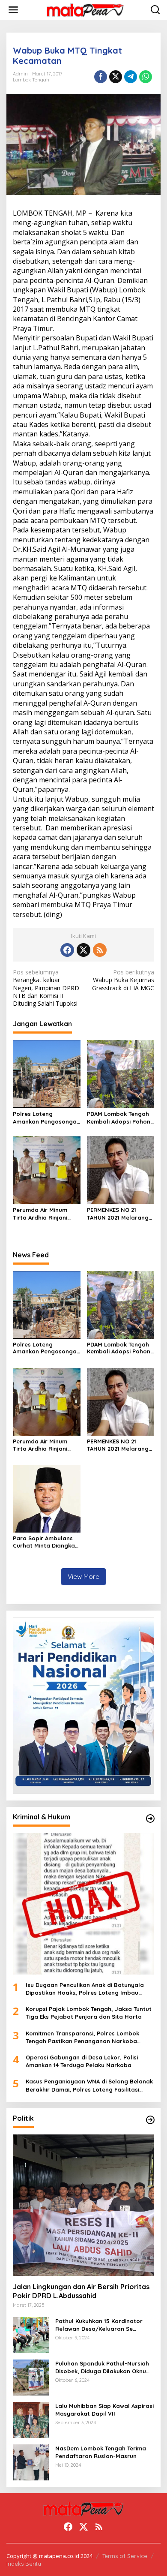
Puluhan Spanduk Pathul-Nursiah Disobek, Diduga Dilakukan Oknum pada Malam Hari (103, 2367)
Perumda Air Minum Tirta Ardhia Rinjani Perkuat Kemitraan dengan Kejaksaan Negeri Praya (40, 1214)
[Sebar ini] (101, 77)
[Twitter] (83, 950)
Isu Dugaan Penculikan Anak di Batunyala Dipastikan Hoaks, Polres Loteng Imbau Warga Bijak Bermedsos (85, 1989)
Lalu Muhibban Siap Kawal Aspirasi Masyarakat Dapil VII (104, 2410)
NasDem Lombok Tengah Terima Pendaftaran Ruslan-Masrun (101, 2452)
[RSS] (100, 950)
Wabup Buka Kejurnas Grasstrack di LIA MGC (123, 980)
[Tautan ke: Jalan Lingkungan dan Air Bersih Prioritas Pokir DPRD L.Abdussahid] (83, 2205)
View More (83, 1577)
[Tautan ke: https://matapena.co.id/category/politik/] (150, 2120)
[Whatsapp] (146, 77)
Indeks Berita (24, 2564)
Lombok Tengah (31, 80)
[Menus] (13, 10)
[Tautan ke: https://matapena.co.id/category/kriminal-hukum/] (150, 1819)
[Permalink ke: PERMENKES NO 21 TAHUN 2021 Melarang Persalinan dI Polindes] (121, 1169)
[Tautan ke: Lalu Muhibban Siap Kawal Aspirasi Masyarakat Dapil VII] (31, 2419)
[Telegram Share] (131, 77)
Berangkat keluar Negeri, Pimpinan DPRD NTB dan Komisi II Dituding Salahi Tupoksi (46, 988)
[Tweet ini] (116, 77)
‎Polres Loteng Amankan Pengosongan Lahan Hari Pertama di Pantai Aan (46, 1118)
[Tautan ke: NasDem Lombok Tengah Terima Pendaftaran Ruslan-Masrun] (31, 2461)
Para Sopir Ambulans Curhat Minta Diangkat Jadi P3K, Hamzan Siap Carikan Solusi (45, 1542)
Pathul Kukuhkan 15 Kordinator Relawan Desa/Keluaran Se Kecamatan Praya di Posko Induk (103, 2325)
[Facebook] (67, 950)
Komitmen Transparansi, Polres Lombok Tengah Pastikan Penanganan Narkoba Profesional (82, 2037)
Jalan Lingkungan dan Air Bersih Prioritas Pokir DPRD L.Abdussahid (81, 2291)
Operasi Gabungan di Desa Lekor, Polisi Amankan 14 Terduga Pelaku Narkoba (82, 2061)
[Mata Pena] (85, 10)
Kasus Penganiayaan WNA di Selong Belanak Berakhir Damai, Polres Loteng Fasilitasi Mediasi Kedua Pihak (89, 2085)
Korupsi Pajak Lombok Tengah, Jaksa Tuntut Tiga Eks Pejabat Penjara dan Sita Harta (89, 2013)
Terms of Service (125, 2556)
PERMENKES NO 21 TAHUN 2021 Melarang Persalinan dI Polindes (118, 1214)
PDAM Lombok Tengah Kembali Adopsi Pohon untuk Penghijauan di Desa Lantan (119, 1118)
